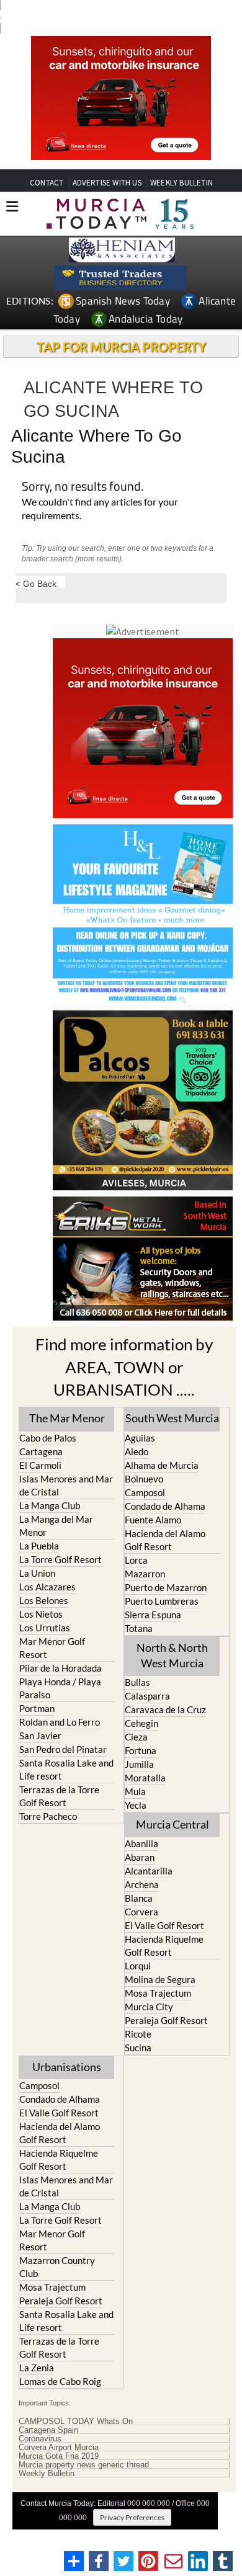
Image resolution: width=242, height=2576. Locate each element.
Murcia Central (173, 1824)
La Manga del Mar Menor (56, 1526)
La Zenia (37, 2368)
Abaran (140, 1857)
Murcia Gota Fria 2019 (59, 2456)
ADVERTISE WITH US (107, 183)
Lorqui (138, 1966)
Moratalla (145, 1778)
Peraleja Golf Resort (166, 2020)
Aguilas (140, 1438)
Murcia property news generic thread (84, 2465)
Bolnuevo (144, 1479)
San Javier (40, 1736)
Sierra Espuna (153, 1615)
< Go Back (36, 583)
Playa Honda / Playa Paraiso (60, 1688)
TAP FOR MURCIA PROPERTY (121, 347)
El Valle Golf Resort (164, 1925)
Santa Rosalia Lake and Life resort (66, 1769)
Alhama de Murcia (162, 1465)
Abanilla (141, 1843)
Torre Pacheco (48, 1816)
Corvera (141, 1912)
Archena (142, 1884)
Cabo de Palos (48, 1438)
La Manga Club (50, 1505)
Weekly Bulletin (47, 2474)
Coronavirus (40, 2439)
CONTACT (47, 183)
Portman (37, 1708)
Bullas (137, 1682)
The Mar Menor (67, 1418)
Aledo (137, 1451)
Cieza (136, 1737)
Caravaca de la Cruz (165, 1709)
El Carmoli (40, 1465)
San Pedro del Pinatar (63, 1749)
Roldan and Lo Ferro (60, 1722)
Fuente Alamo (153, 1520)
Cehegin (141, 1723)
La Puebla (39, 1546)
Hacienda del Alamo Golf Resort (165, 1540)
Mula (135, 1791)
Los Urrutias (45, 1628)
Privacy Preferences (132, 2517)
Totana (139, 1628)
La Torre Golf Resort (60, 1559)
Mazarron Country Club (57, 2267)
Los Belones (44, 1600)
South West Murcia (172, 1418)
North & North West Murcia (172, 1655)
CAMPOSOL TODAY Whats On (76, 2422)
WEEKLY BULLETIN (181, 183)
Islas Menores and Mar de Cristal (66, 1485)
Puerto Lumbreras (162, 1601)
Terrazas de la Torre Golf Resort (59, 1796)
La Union (37, 1573)
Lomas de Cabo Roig (60, 2381)
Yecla (136, 1805)
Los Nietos (41, 1614)
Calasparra (147, 1696)
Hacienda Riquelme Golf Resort (164, 1945)
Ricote (138, 2034)
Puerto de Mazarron (166, 1587)
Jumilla (139, 1764)
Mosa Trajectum (158, 1993)
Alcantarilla (149, 1871)
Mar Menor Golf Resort (52, 1648)
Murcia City (149, 2007)
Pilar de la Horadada (60, 1668)
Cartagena (41, 1451)
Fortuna (141, 1750)
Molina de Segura (160, 1979)
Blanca (139, 1898)
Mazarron (145, 1574)
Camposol (145, 1492)
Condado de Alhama (165, 1506)
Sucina (138, 2048)
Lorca (136, 1560)
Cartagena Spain (48, 2430)
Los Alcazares (47, 1587)
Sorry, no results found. (83, 487)
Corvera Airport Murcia (59, 2448)
